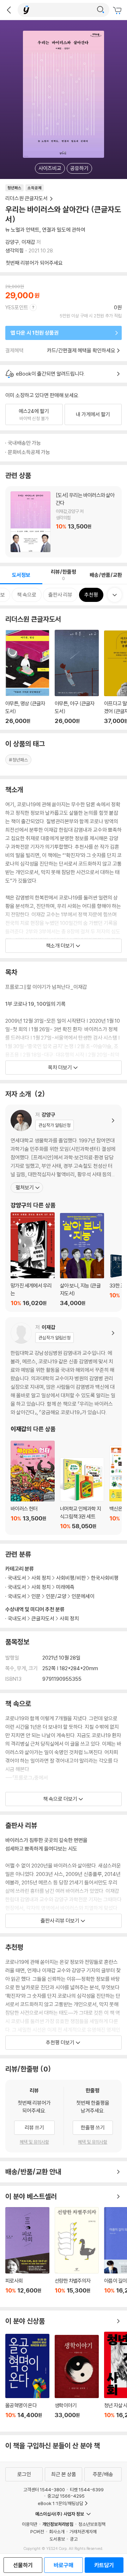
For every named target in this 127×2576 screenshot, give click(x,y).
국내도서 (17, 1618)
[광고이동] (101, 10)
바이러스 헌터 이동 (33, 1485)
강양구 (12, 242)
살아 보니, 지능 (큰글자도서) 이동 (82, 1260)
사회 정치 (69, 1618)
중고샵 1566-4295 (66, 2496)
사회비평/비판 (71, 1578)
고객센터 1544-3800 (44, 2490)
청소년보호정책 (92, 2524)
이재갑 (28, 242)
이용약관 (30, 2524)
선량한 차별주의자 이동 (77, 2254)
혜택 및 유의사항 (34, 2142)
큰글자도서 (43, 1618)
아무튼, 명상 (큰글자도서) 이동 (27, 677)
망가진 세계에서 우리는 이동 (33, 1259)
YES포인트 (17, 307)
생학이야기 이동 (77, 2380)
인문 (36, 1596)
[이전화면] (9, 10)
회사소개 (57, 2532)
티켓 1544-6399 (87, 2490)
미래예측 (65, 1587)
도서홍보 (57, 2539)
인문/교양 (56, 1596)
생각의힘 (14, 250)
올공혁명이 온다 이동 (27, 2380)
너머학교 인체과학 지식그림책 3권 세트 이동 (82, 1493)
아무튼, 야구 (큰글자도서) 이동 (77, 677)
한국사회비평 (105, 1578)
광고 (74, 2539)
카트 (118, 11)
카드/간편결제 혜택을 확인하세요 (81, 350)
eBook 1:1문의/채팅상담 (61, 2503)
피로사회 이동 (27, 2254)
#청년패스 (18, 760)
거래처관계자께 (83, 2532)
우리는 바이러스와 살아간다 (64, 522)
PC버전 (37, 2532)
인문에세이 (83, 1596)
